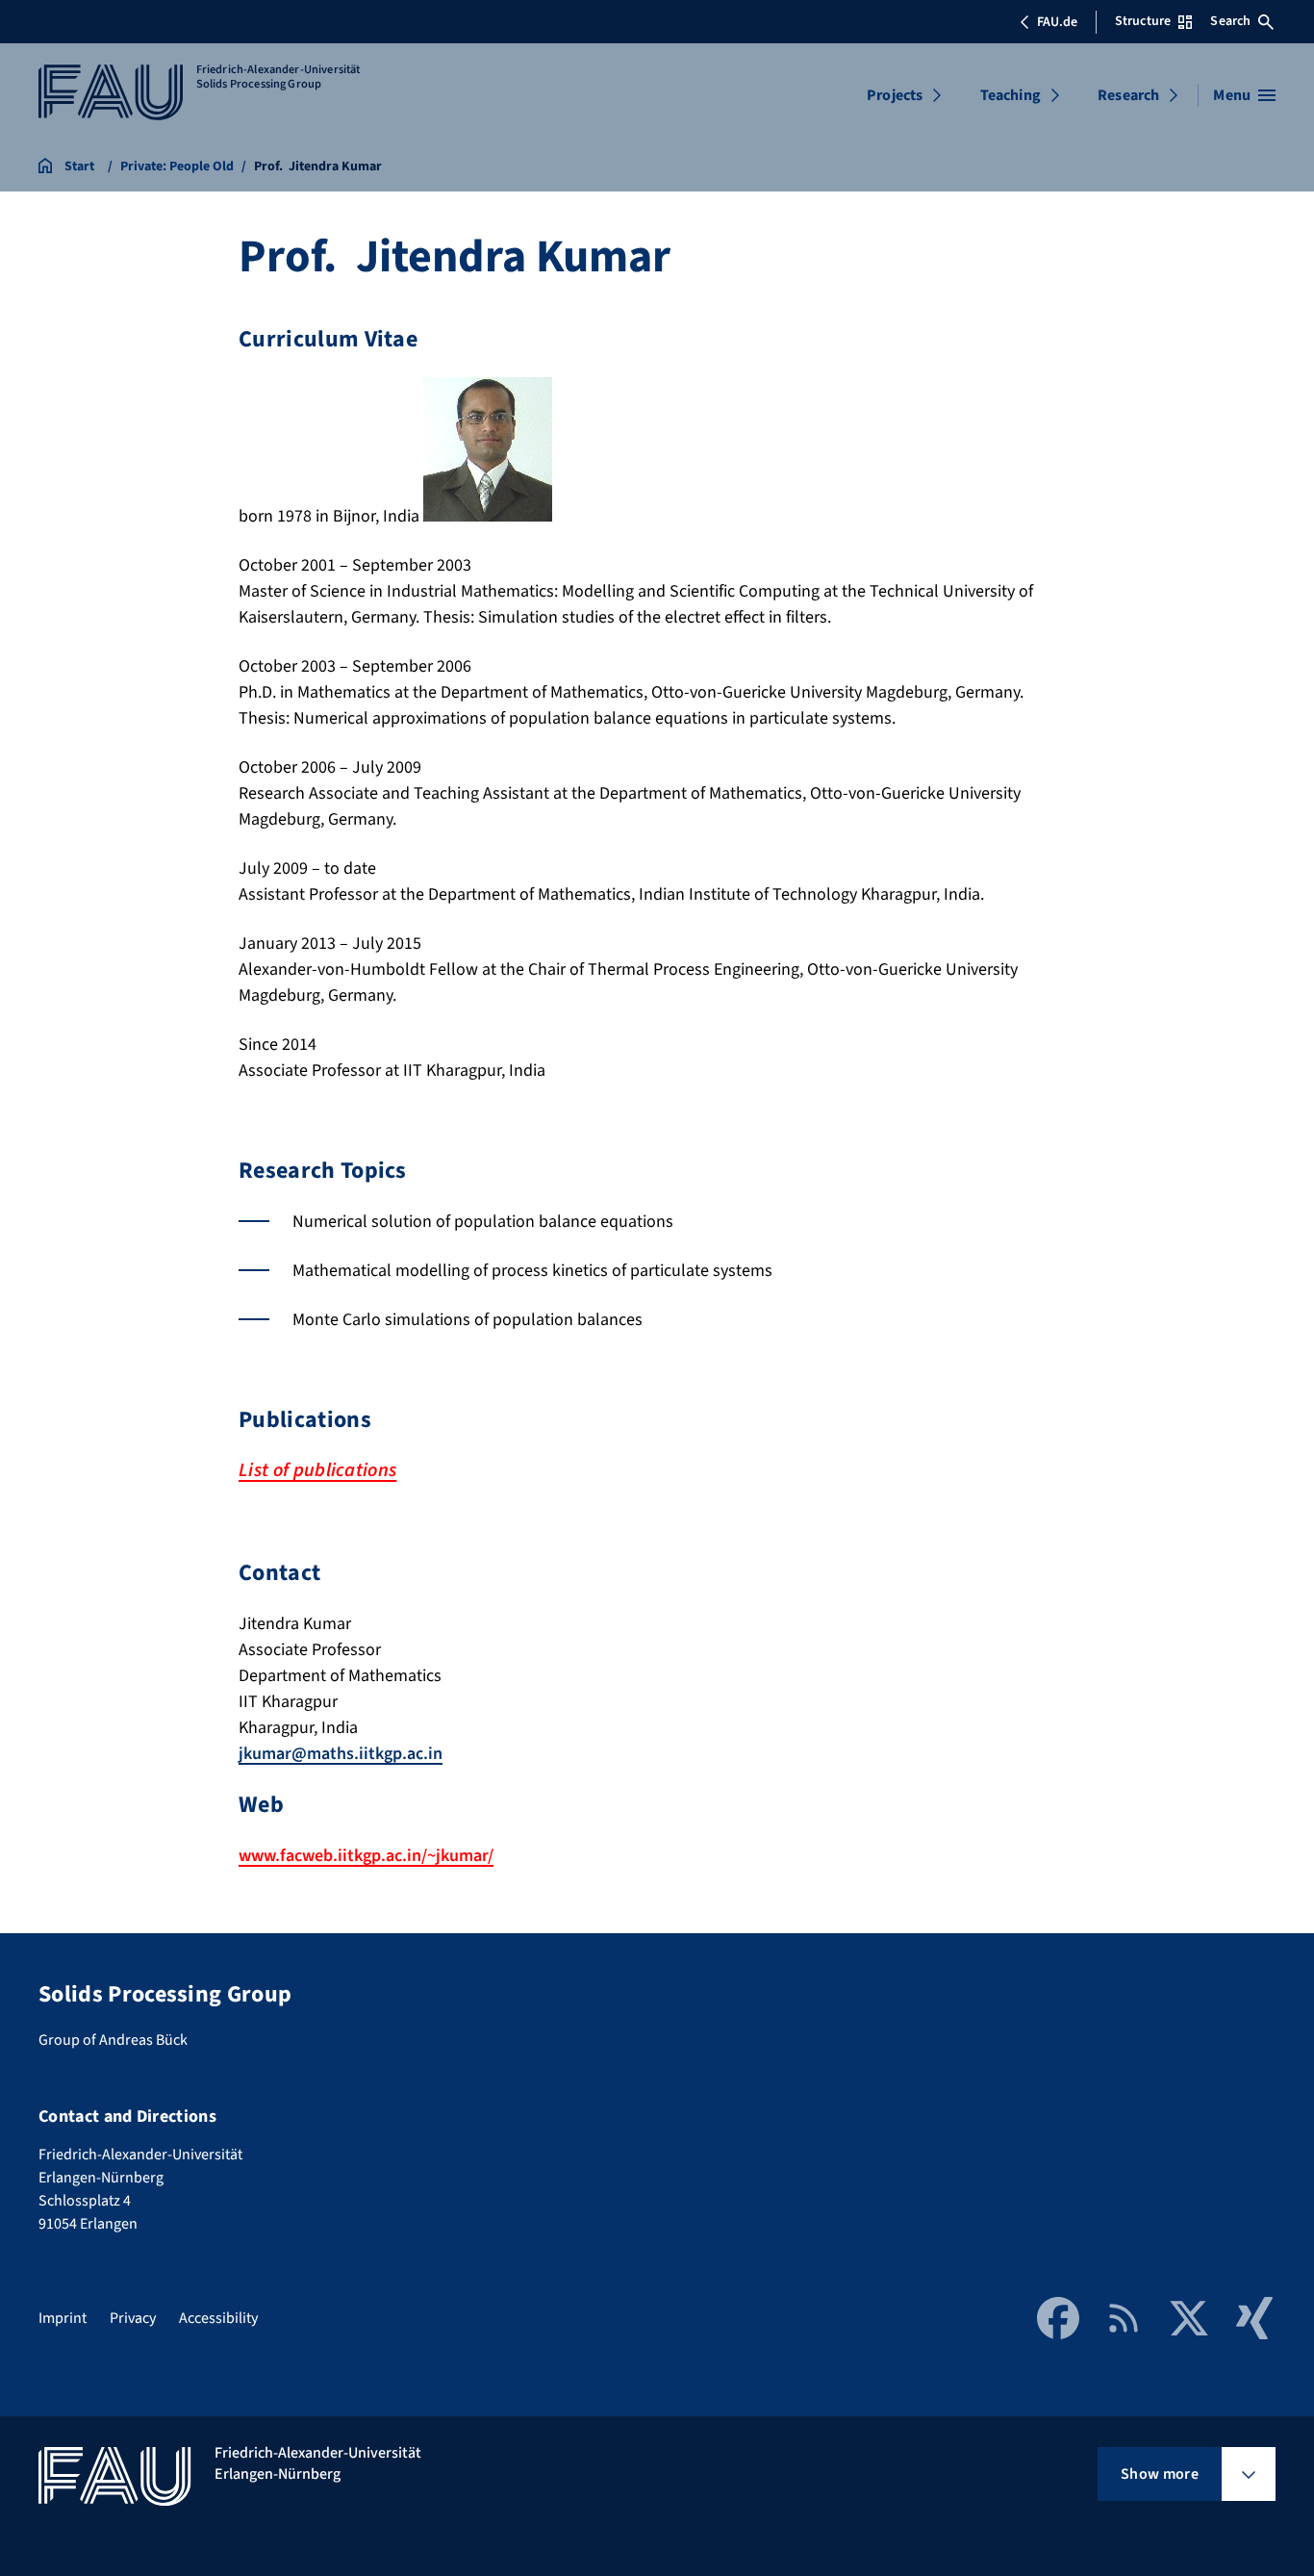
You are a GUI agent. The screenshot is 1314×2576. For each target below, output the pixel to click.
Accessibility (218, 2318)
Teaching (1011, 95)
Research (1128, 95)
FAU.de (1057, 22)
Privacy (133, 2318)
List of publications (317, 1470)
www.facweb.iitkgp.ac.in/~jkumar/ (366, 1856)
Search (1230, 21)
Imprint (63, 2318)
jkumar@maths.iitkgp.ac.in (341, 1754)
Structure (1143, 21)
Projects (895, 95)
